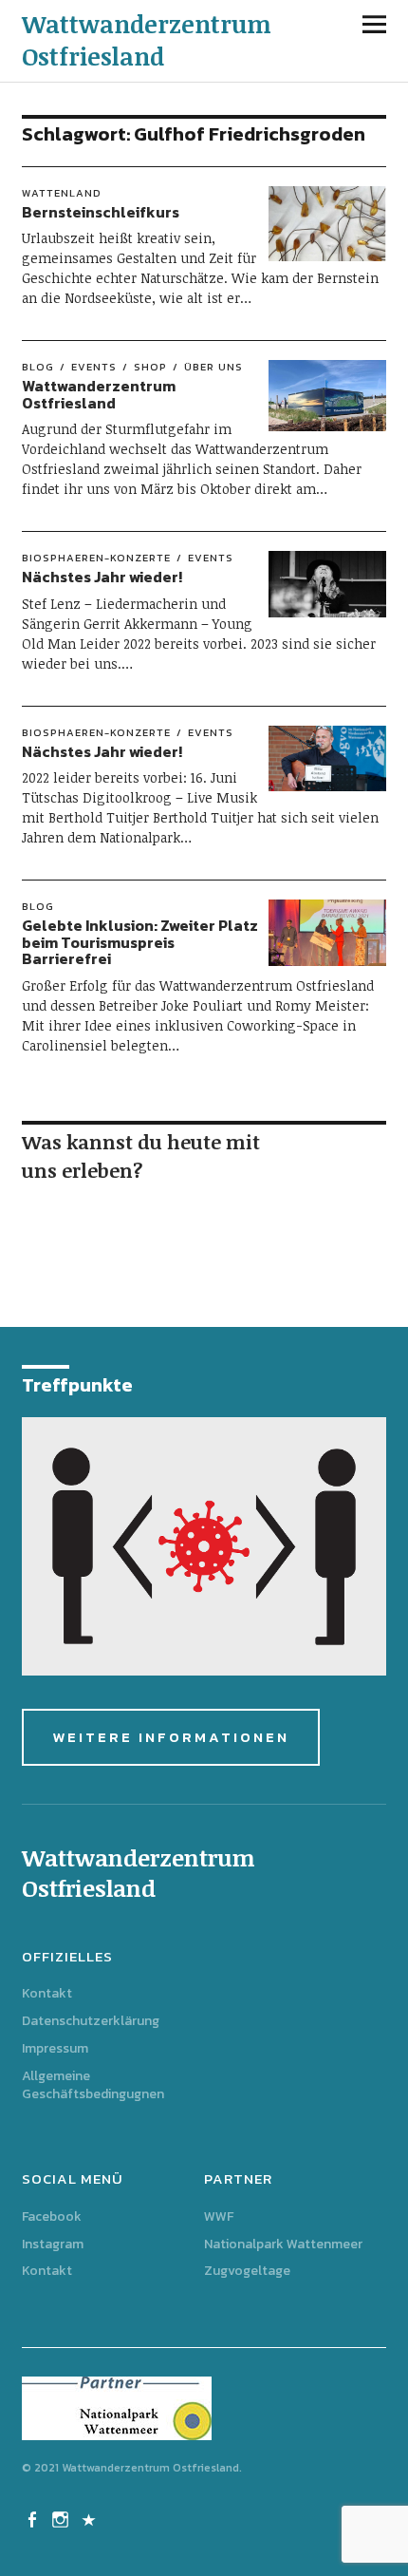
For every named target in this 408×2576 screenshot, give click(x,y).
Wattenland (62, 193)
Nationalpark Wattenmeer (283, 2244)
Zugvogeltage (247, 2271)
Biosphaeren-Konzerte (96, 558)
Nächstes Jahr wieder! (102, 577)
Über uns (213, 367)
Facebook (52, 2216)
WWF (219, 2216)
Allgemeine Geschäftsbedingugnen (93, 2085)
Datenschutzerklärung (91, 2021)
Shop (150, 367)
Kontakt (47, 1993)
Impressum (55, 2048)
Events (94, 367)
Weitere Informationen (171, 1737)
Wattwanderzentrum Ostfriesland (147, 40)
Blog (38, 367)
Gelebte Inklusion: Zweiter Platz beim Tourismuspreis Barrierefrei (140, 942)
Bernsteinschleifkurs (101, 212)
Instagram (53, 2244)
